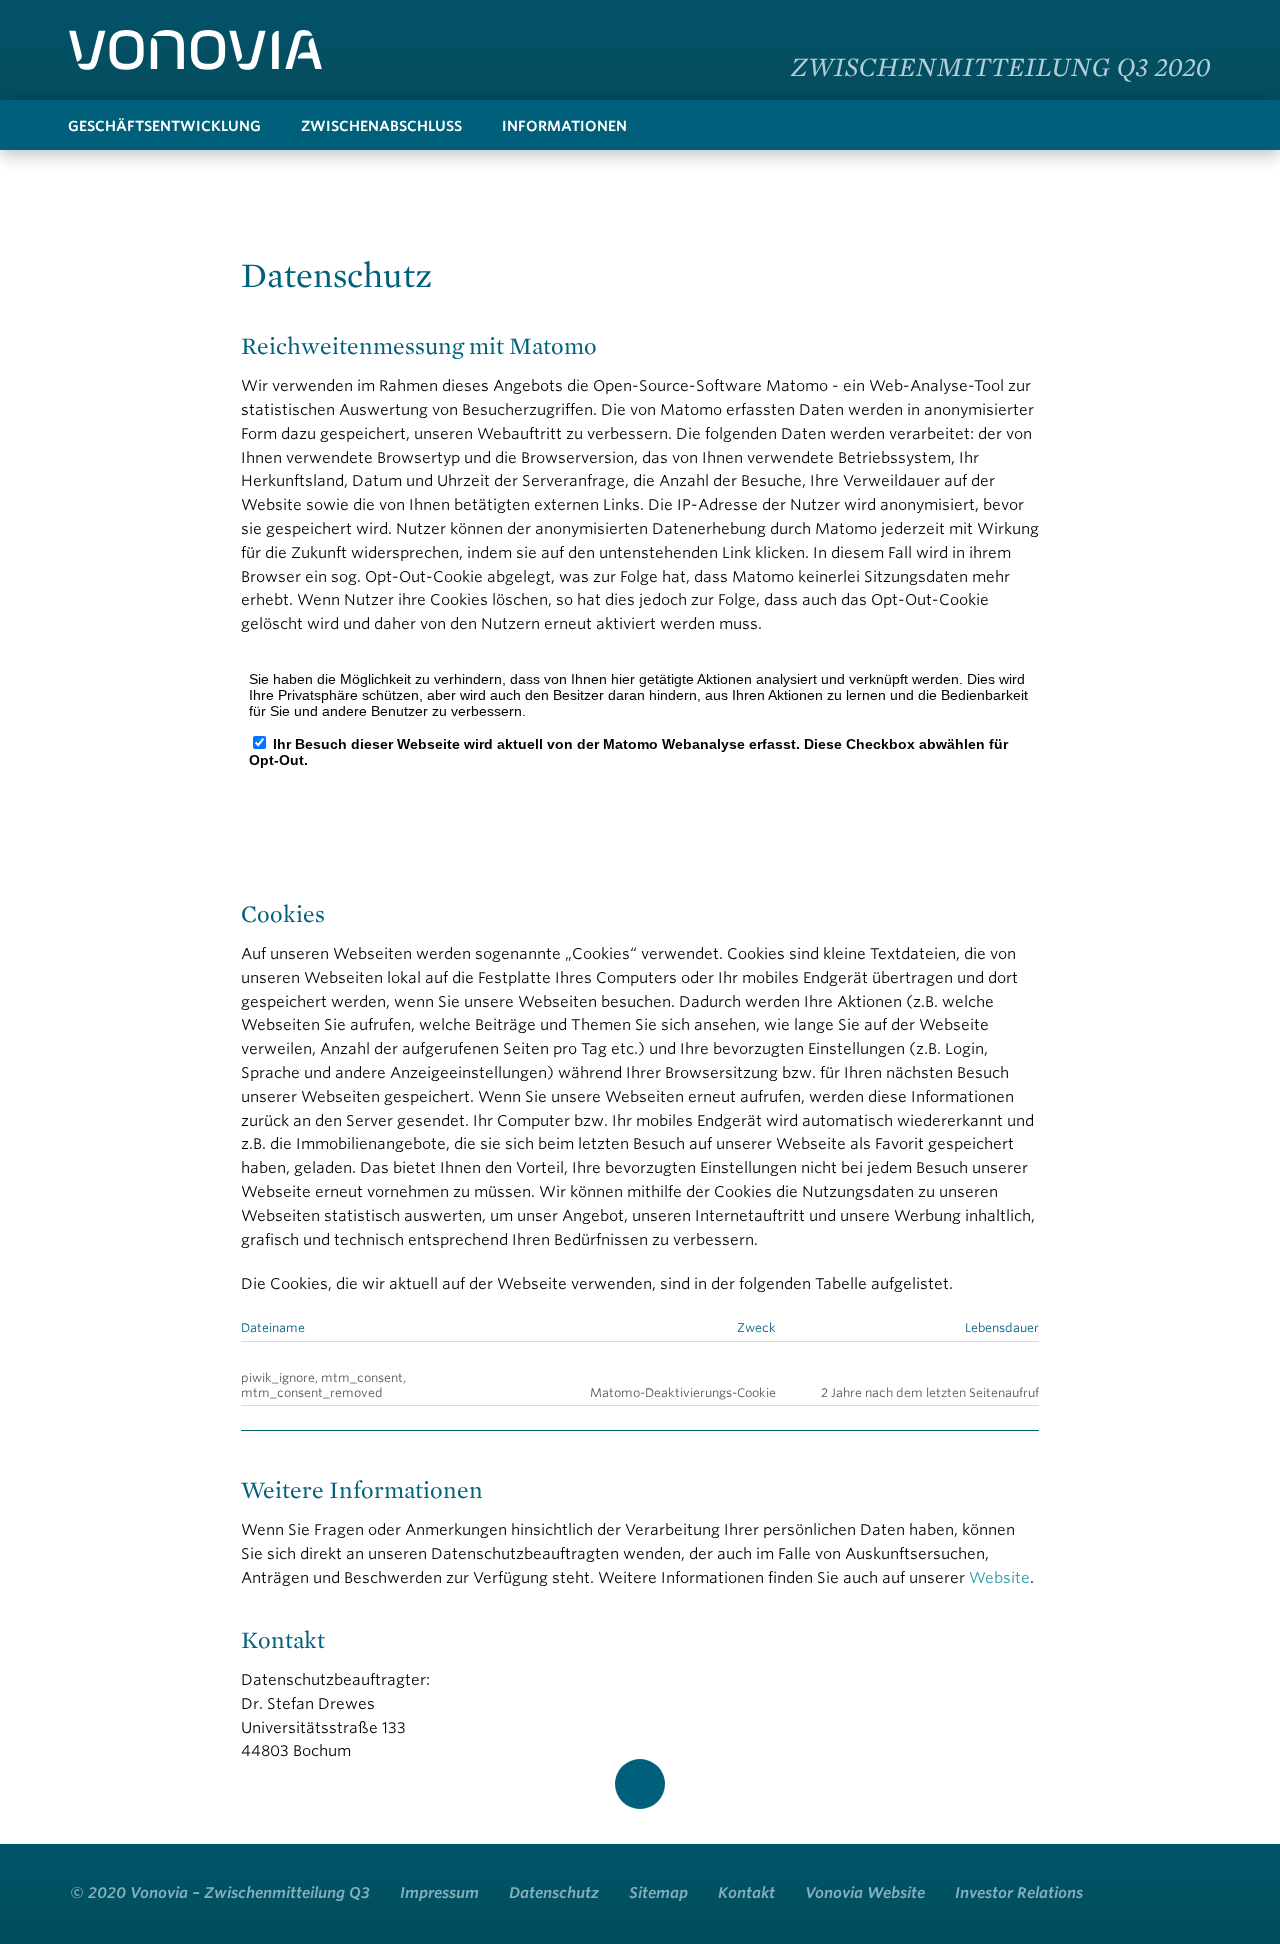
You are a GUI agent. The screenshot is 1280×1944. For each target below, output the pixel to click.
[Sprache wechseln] (1190, 24)
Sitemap (658, 1893)
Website (999, 1578)
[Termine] (1197, 125)
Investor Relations (1019, 1893)
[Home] (195, 50)
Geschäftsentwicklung (164, 126)
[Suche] (1117, 125)
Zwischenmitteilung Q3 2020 (1001, 66)
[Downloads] (1157, 125)
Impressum (439, 1893)
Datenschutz (554, 1893)
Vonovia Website (865, 1893)
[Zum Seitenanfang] (640, 1784)
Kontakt (746, 1893)
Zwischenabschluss (381, 126)
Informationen (564, 126)
